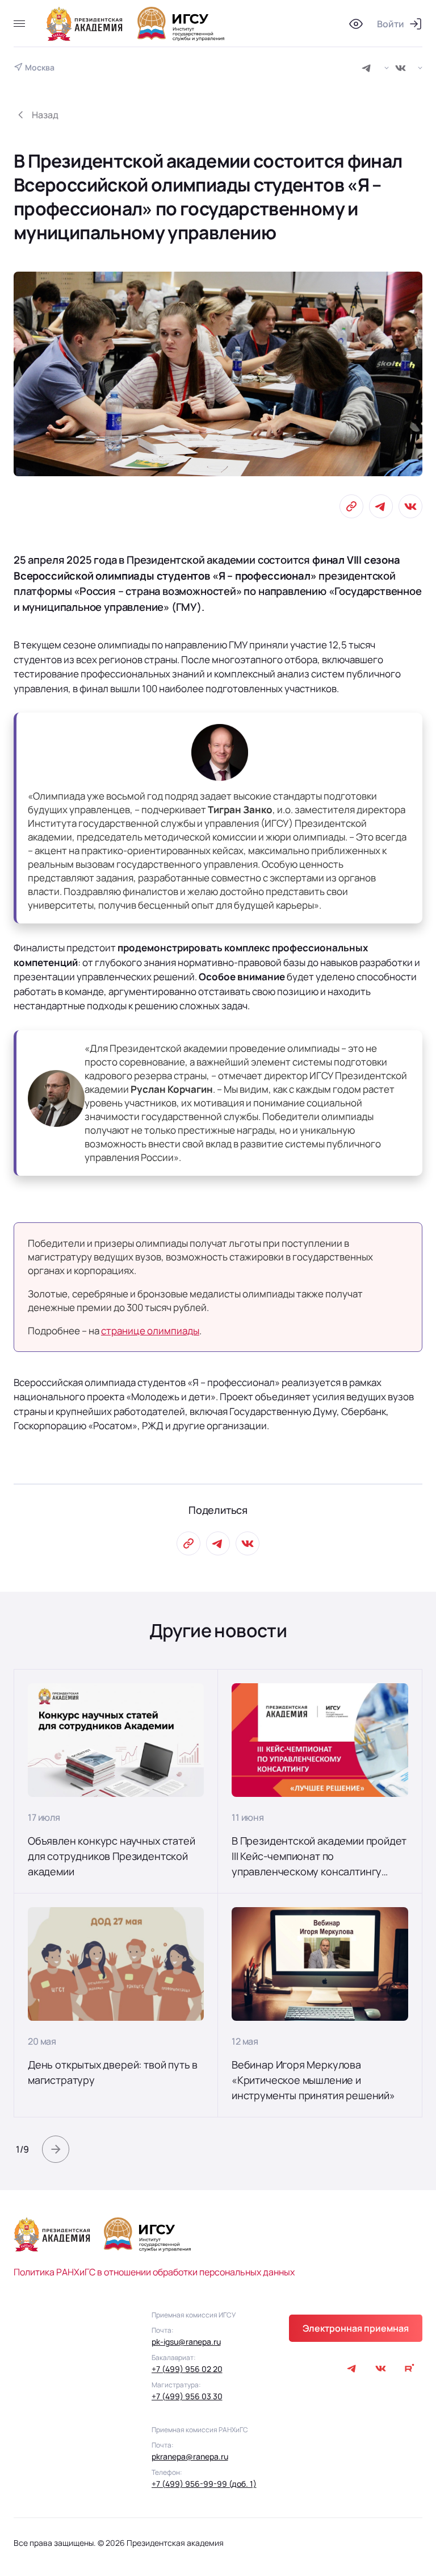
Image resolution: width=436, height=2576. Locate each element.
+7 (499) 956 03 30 (187, 2396)
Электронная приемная (356, 2328)
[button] (56, 2149)
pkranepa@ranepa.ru (190, 2456)
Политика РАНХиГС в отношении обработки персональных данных (154, 2272)
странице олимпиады (150, 1331)
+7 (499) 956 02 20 (187, 2369)
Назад (45, 115)
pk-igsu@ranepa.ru (186, 2342)
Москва (40, 68)
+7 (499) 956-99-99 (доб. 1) (204, 2484)
